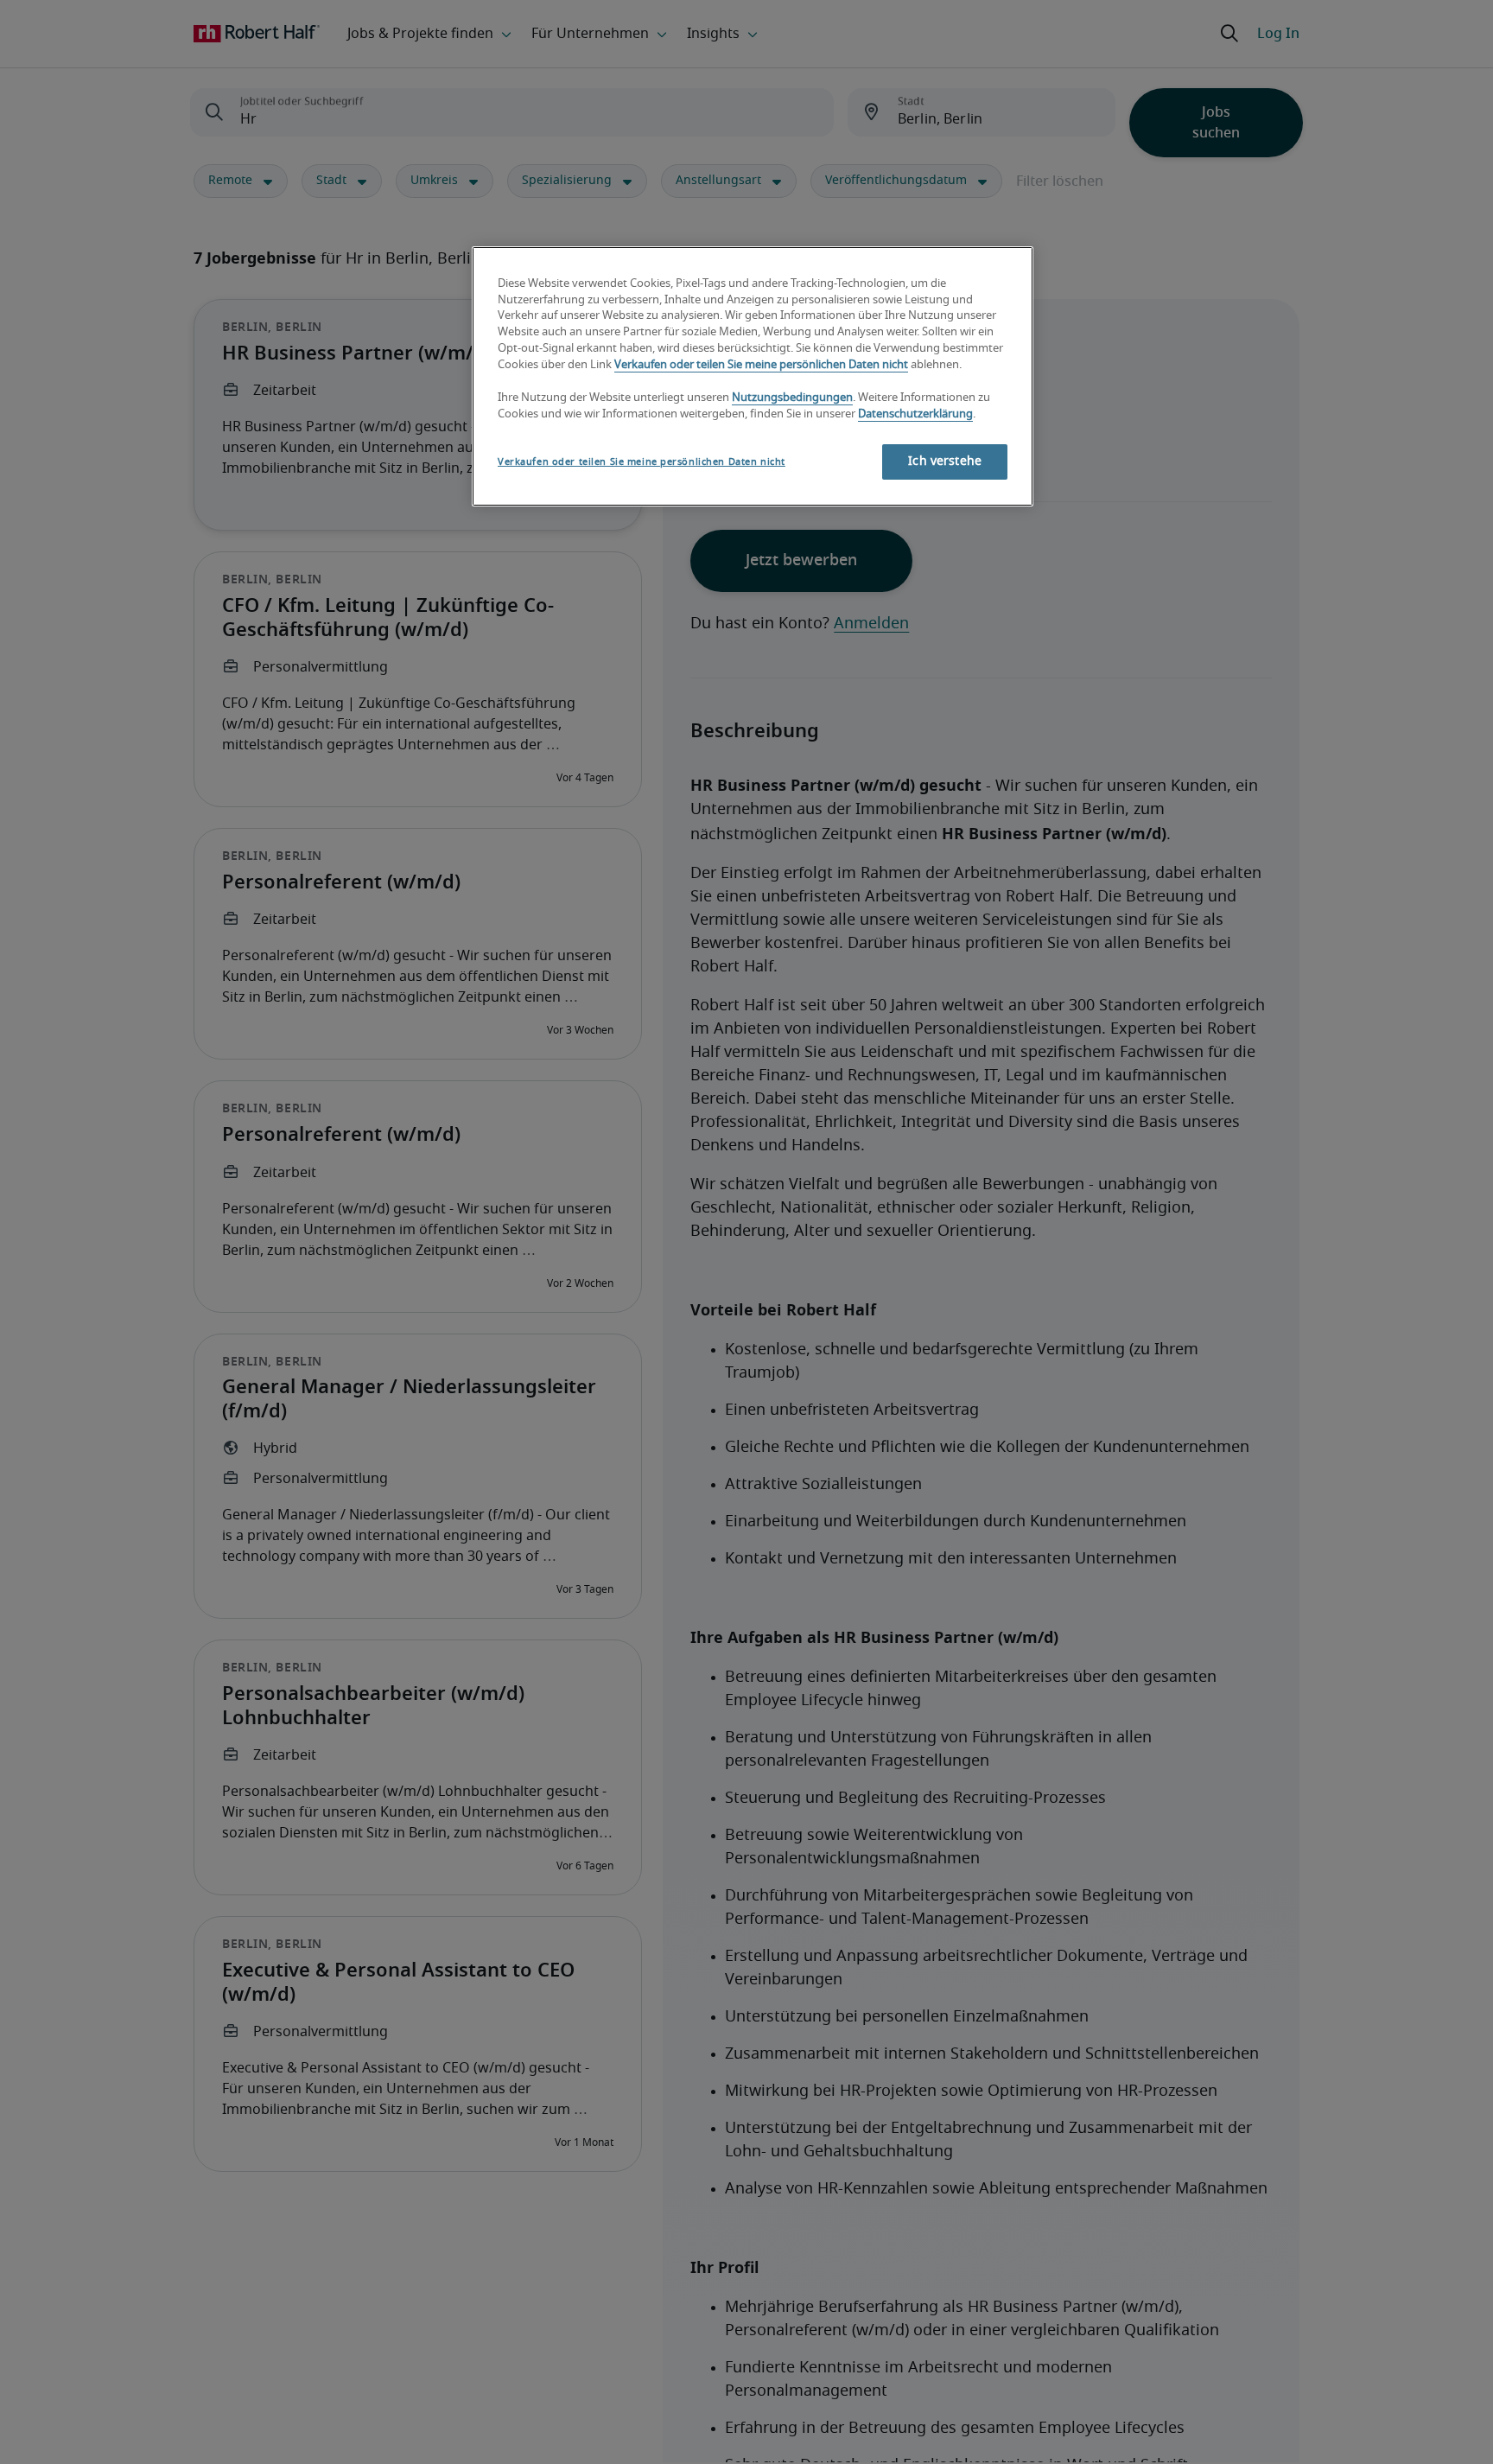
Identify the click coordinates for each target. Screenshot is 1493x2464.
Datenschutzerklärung (915, 414)
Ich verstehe (945, 462)
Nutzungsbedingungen (792, 398)
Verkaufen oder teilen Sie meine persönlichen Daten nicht (761, 366)
